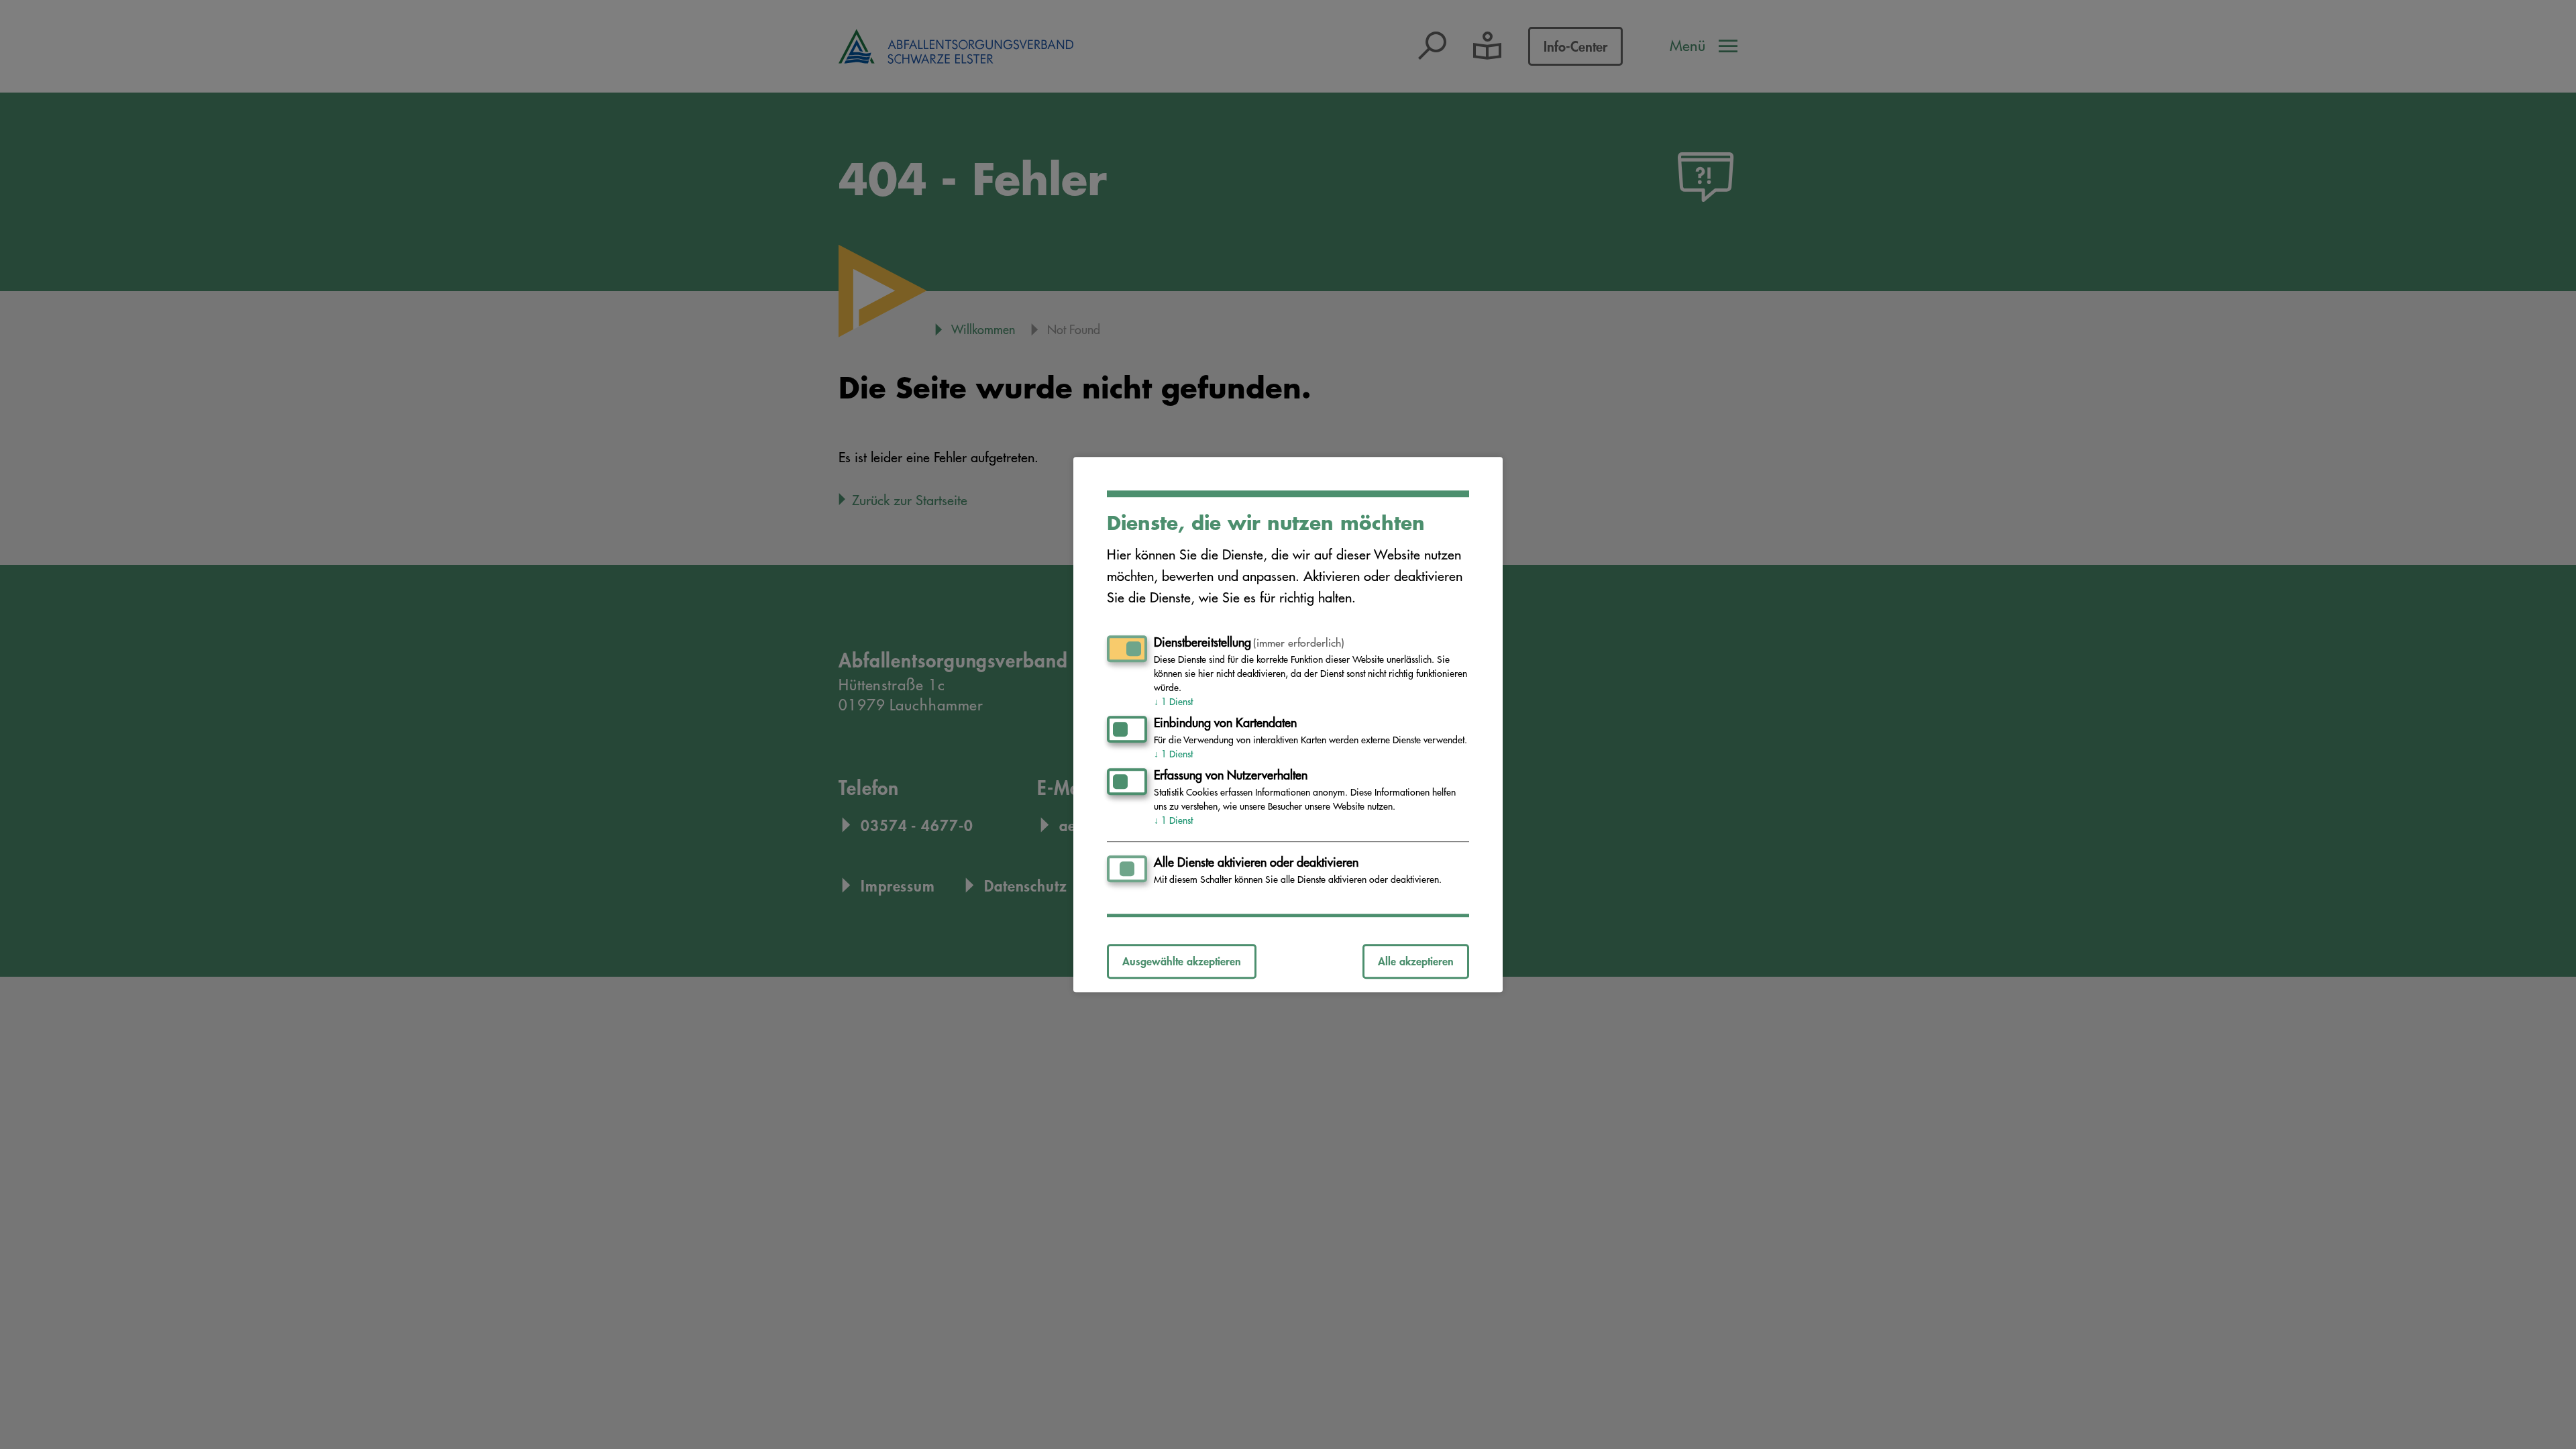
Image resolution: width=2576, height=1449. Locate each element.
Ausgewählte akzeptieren (1182, 961)
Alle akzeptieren (1416, 961)
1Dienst (1173, 702)
